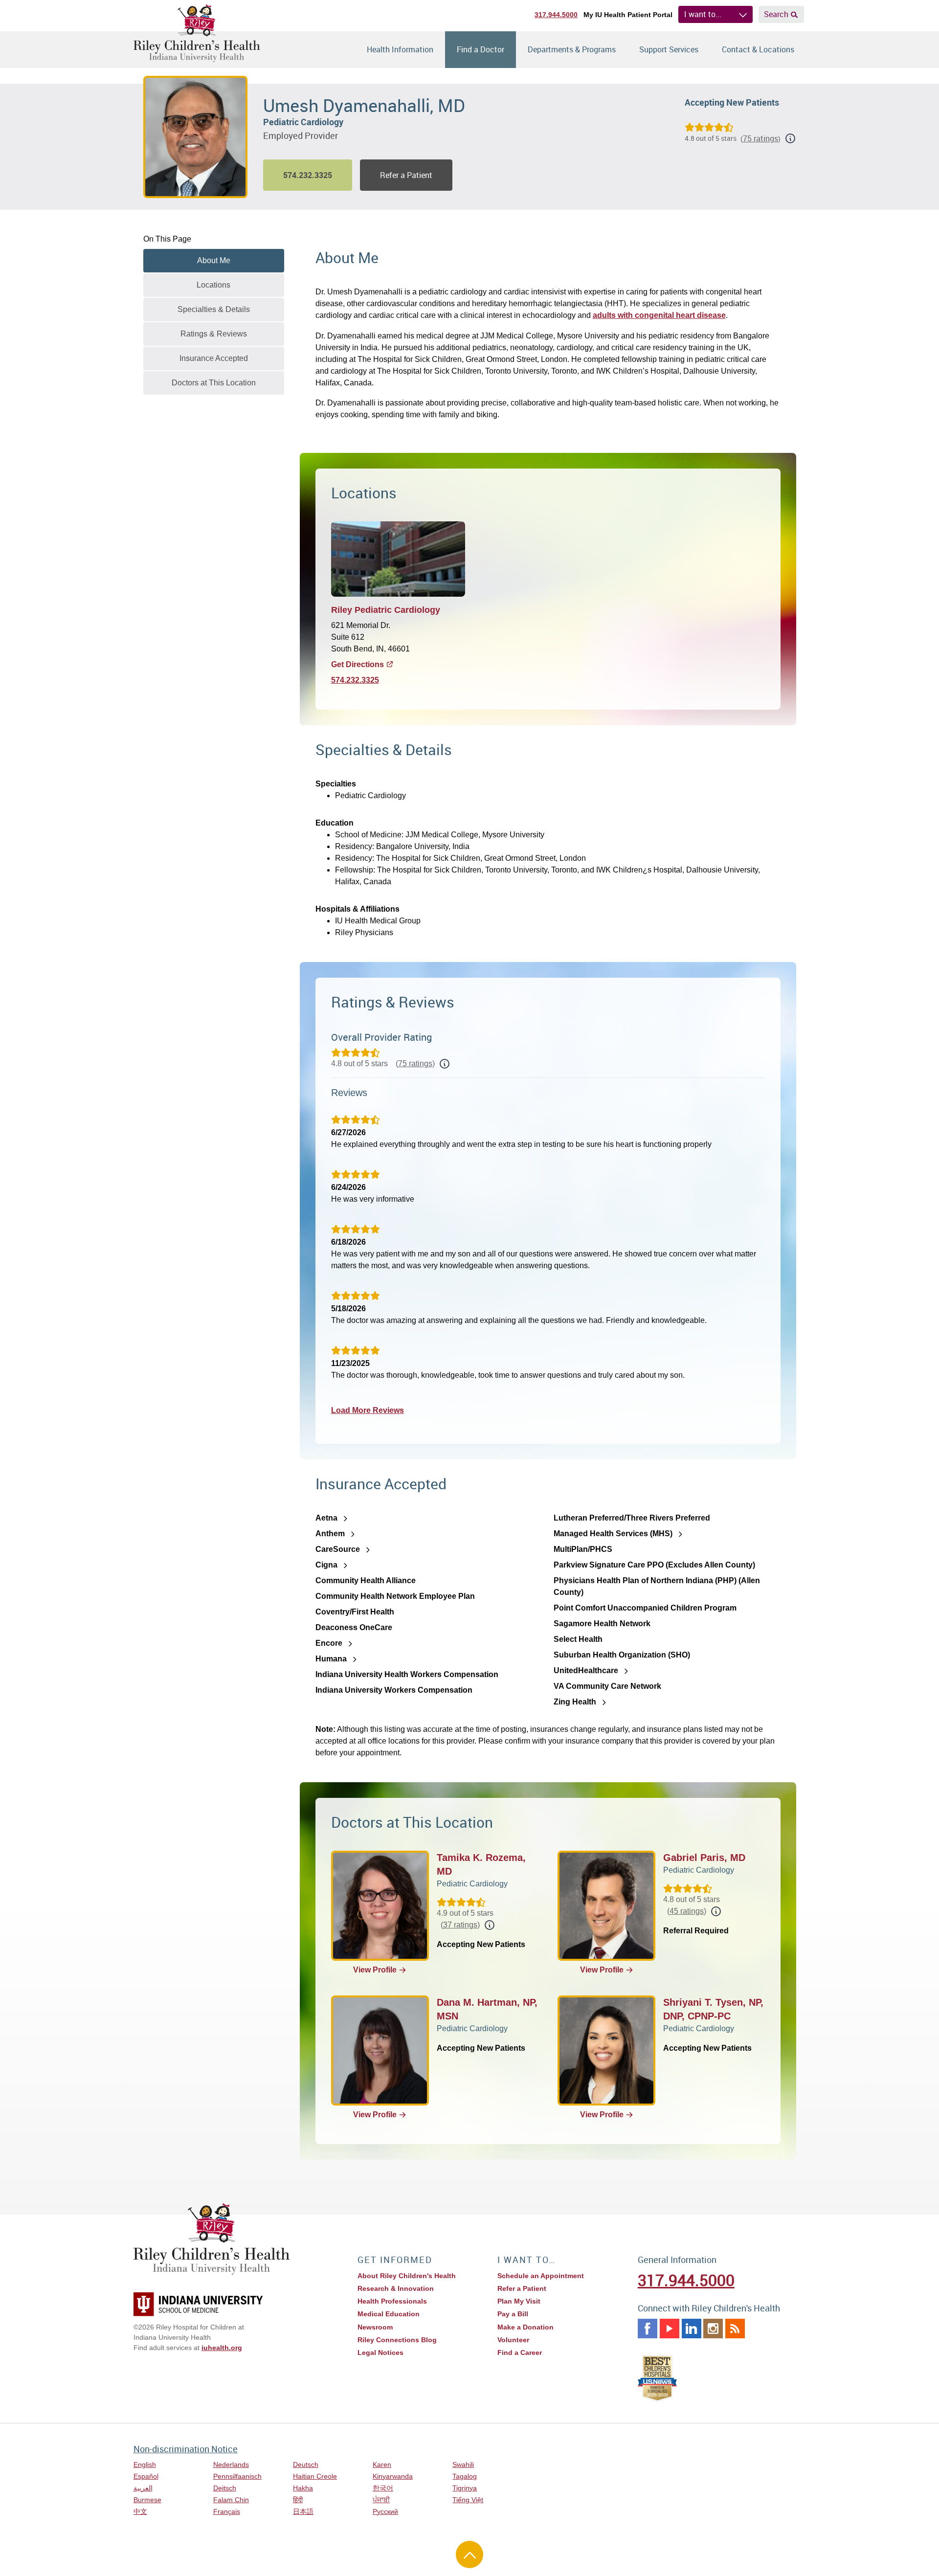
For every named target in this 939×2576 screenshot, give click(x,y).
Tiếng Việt (468, 2500)
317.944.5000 (556, 15)
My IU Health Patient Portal (628, 15)
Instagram (713, 2329)
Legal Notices (380, 2352)
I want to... (703, 14)
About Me (214, 260)
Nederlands (231, 2464)
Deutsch (306, 2464)
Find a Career (520, 2352)
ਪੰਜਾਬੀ (381, 2500)
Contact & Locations (758, 49)
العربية (143, 2488)
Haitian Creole (315, 2476)
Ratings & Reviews (214, 334)
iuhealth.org (222, 2348)
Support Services (669, 49)
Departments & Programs (572, 49)
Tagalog (465, 2476)
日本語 (303, 2511)
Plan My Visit (519, 2301)
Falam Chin (231, 2500)
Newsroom (375, 2327)
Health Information (400, 49)
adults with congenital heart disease (659, 315)
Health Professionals (392, 2301)
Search (776, 14)
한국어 (383, 2488)
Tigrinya (465, 2488)
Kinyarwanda (393, 2476)
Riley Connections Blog (397, 2340)
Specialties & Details (214, 309)
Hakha (303, 2488)
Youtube (670, 2329)
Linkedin (692, 2329)
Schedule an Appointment (541, 2276)
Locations (213, 285)
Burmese (147, 2500)
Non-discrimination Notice (186, 2449)
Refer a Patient (406, 175)
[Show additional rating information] (790, 138)
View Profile (375, 1970)
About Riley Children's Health (407, 2276)
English (145, 2464)
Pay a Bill (513, 2314)
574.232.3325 (355, 680)
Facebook (648, 2329)
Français (227, 2511)
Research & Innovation (396, 2288)
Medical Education (389, 2314)
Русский (385, 2511)
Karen (382, 2464)
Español (146, 2476)
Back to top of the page (469, 2554)
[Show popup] (445, 1064)
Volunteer (513, 2340)
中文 (140, 2511)
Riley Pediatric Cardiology (386, 610)
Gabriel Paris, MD (704, 1858)
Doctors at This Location (214, 383)
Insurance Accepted (214, 358)
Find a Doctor (481, 49)
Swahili (463, 2464)
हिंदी (298, 2500)
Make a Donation (525, 2327)
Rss (735, 2329)
